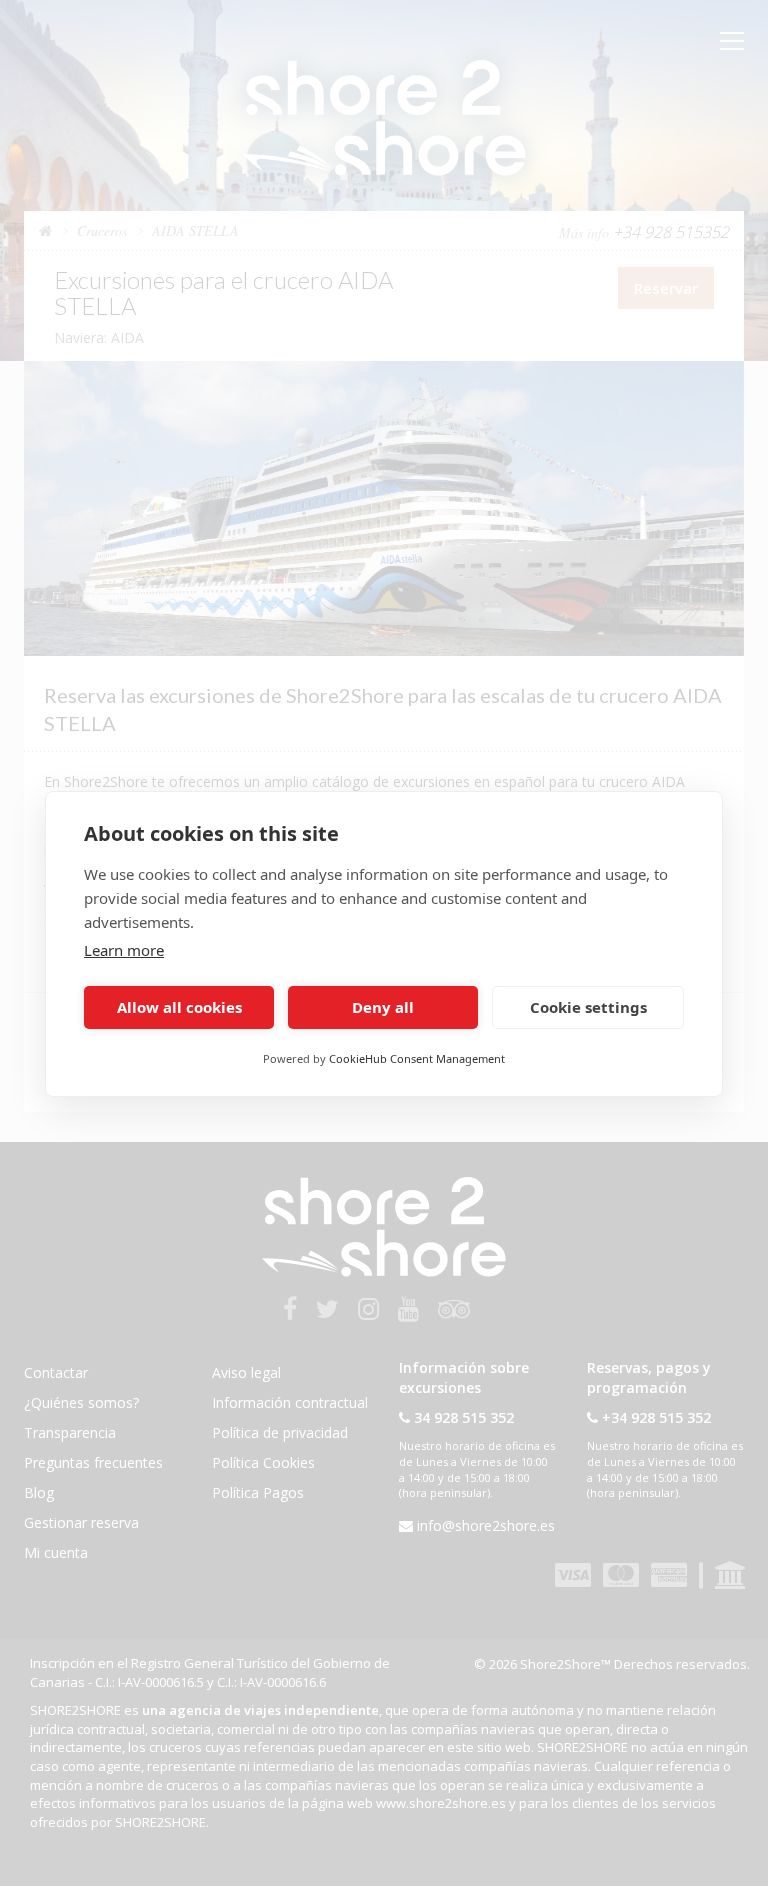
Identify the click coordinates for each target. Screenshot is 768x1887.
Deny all (383, 1007)
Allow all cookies (179, 1007)
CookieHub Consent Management (417, 1058)
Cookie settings (588, 1007)
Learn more (124, 950)
